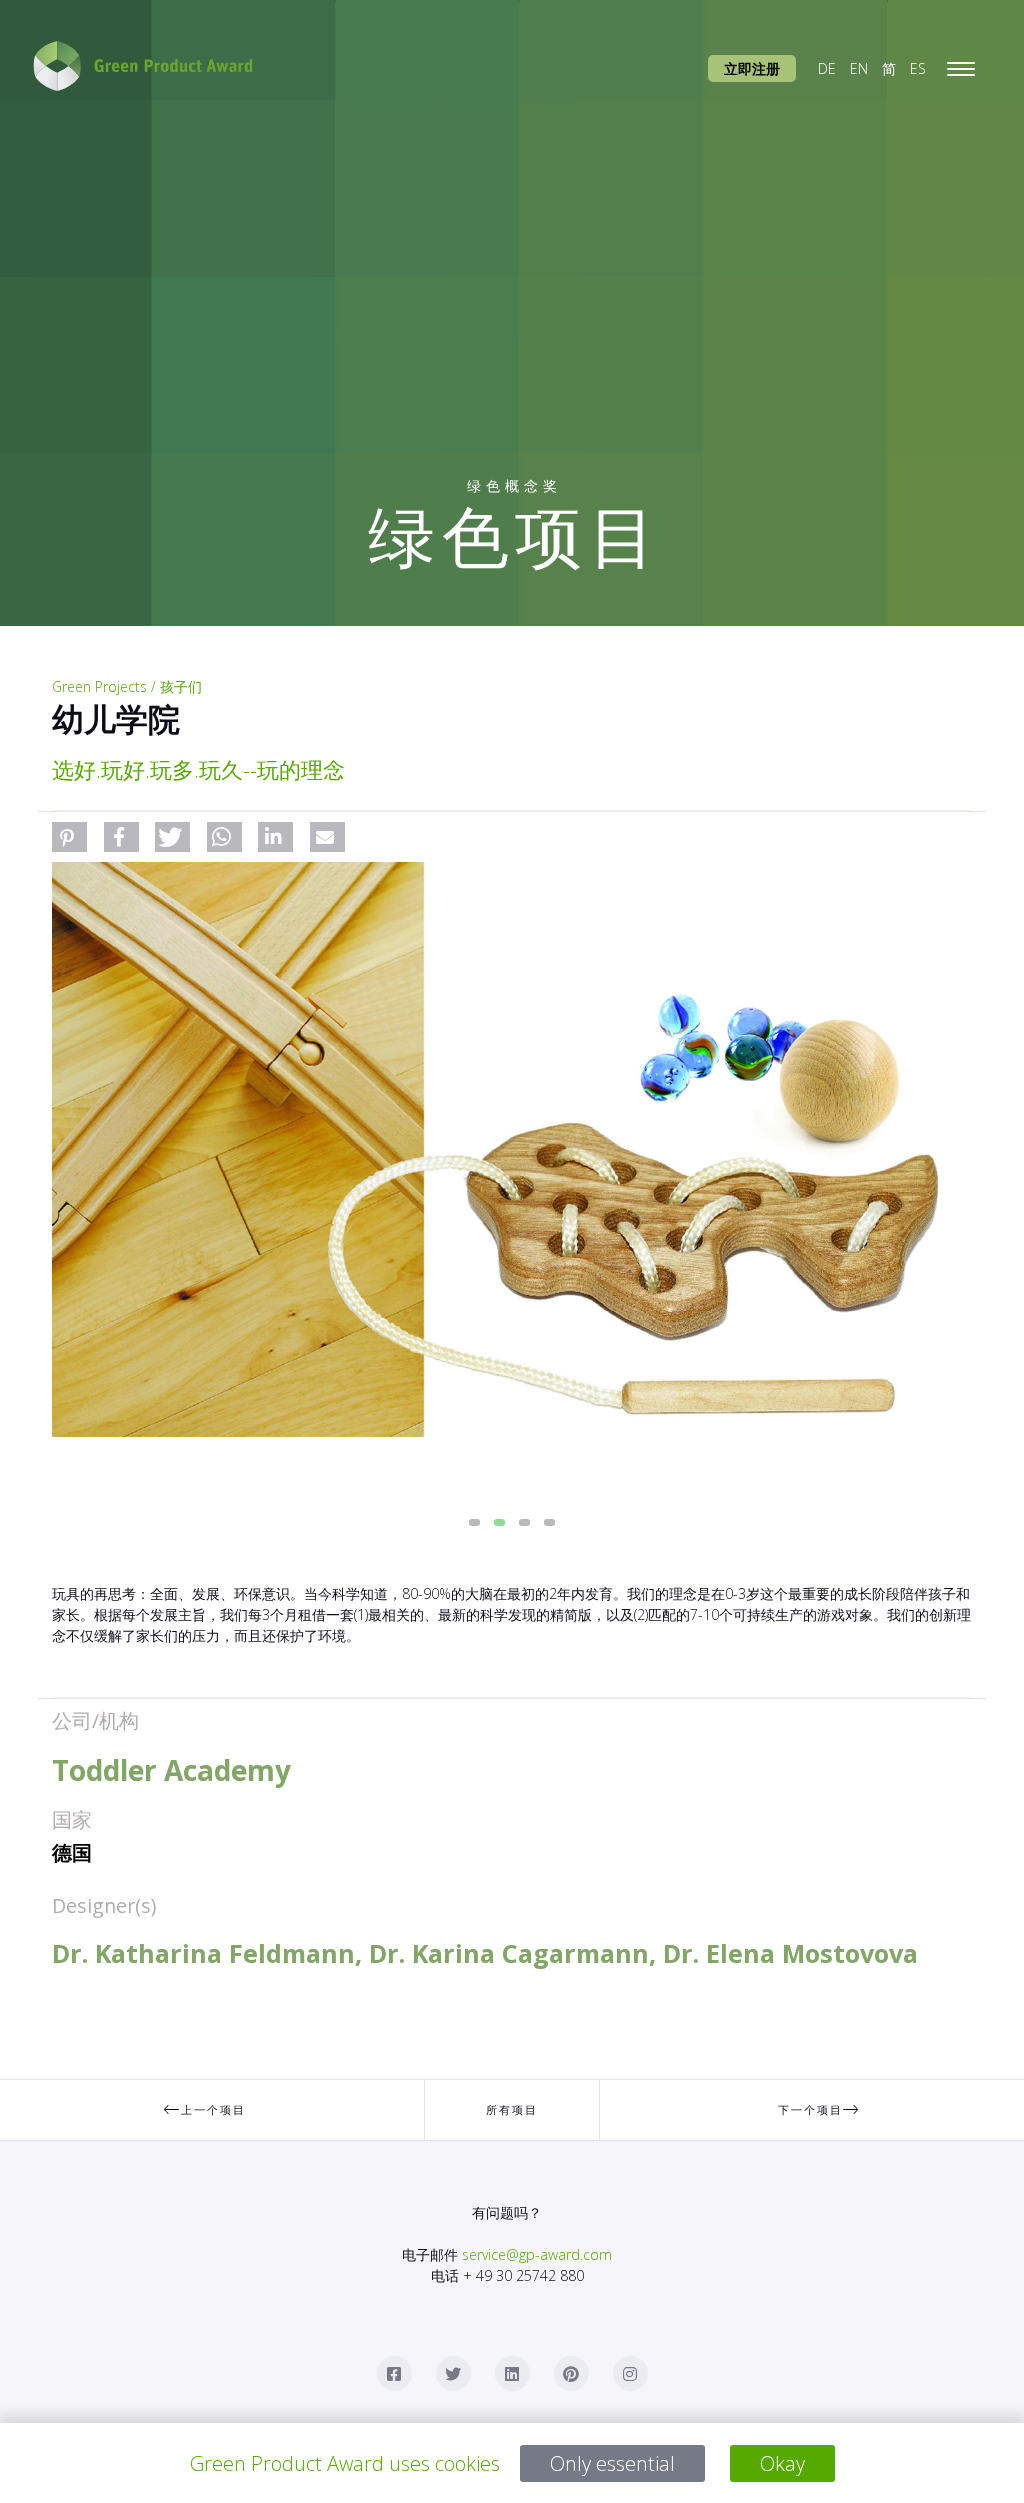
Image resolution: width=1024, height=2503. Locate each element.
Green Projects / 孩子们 (127, 686)
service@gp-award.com (537, 2254)
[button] (69, 837)
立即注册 (752, 68)
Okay (782, 2463)
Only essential (612, 2463)
